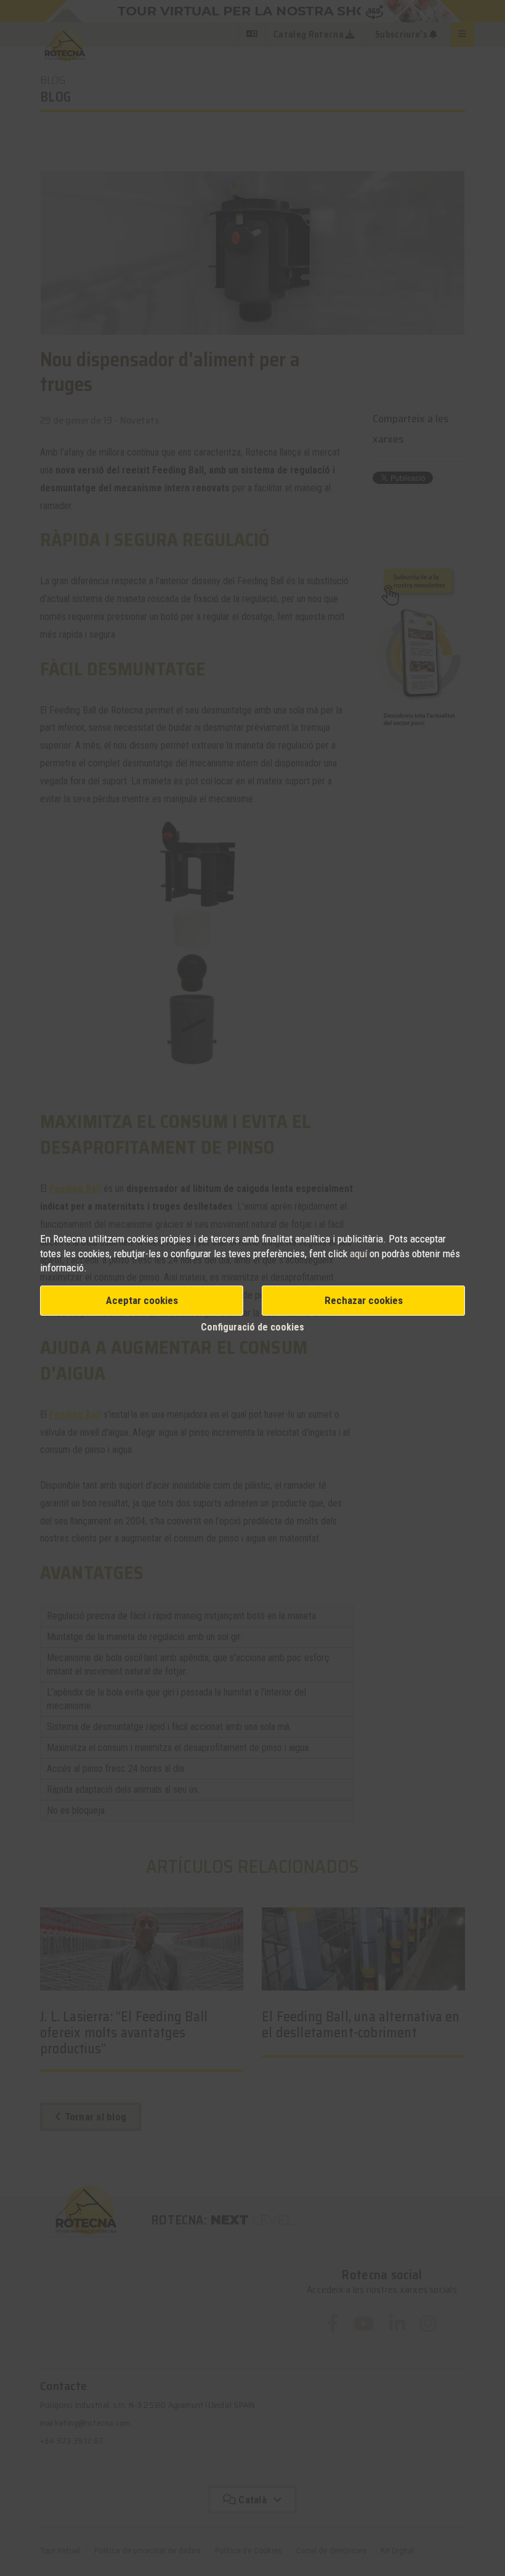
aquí (360, 1254)
